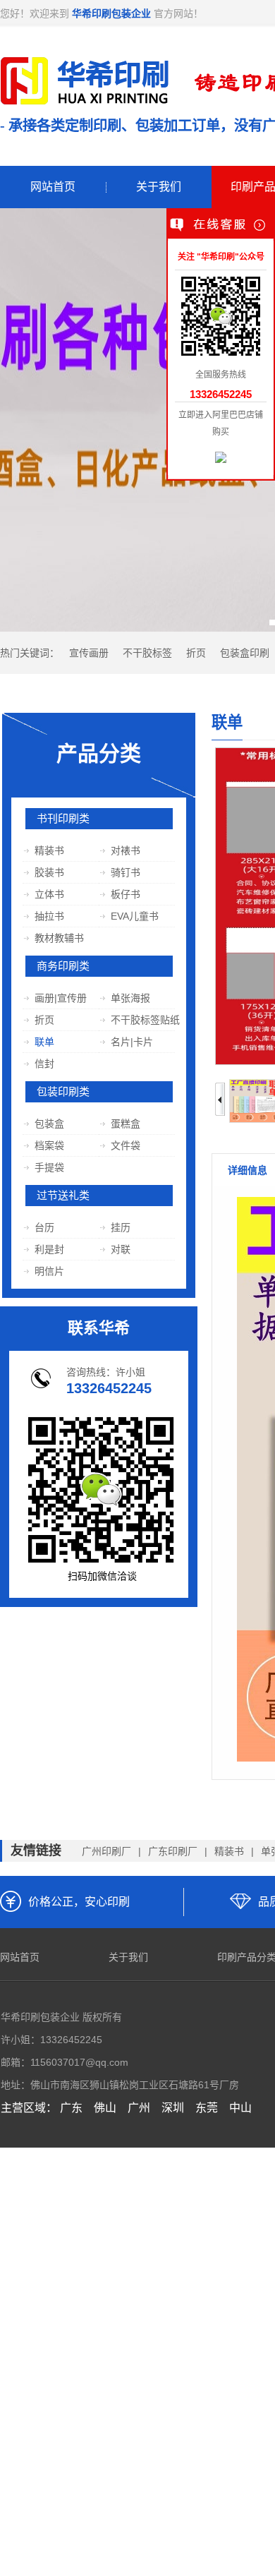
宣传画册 (89, 653)
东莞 (207, 2108)
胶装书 (49, 872)
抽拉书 (49, 916)
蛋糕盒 (125, 1124)
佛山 (105, 2108)
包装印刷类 (63, 1092)
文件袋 (125, 1145)
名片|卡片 (132, 1042)
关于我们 (159, 187)
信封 (44, 1064)
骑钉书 (125, 872)
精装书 (49, 850)
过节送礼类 (63, 1196)
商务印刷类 (63, 966)
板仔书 (125, 894)
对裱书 (125, 850)
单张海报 (130, 998)
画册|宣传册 (60, 998)
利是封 (49, 1249)
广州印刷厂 (106, 1851)
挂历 (120, 1227)
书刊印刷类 (63, 819)
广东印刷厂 (173, 1851)
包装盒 (49, 1124)
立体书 (49, 894)
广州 (139, 2108)
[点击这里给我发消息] (221, 459)
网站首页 (53, 187)
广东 (71, 2108)
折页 (196, 653)
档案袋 (49, 1145)
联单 (44, 1042)
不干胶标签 (147, 653)
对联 (120, 1249)
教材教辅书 (59, 938)
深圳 (173, 2108)
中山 (240, 2108)
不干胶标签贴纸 (145, 1020)
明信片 (49, 1271)
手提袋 (49, 1167)
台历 (44, 1227)
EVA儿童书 (134, 916)
